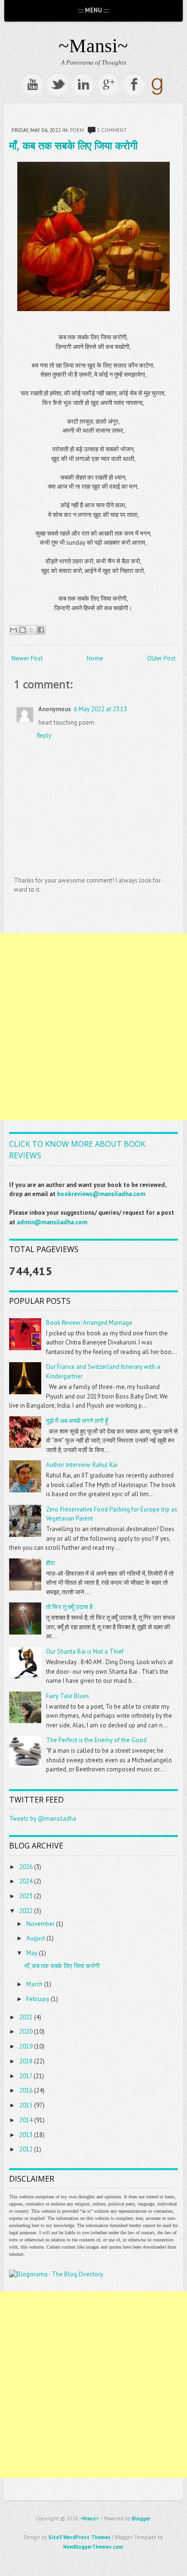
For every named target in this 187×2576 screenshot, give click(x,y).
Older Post (161, 658)
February (38, 1999)
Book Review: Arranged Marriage (89, 1323)
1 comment (112, 130)
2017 (26, 2076)
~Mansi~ (93, 46)
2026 (26, 1867)
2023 (26, 1896)
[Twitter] (58, 84)
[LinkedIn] (83, 84)
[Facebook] (134, 84)
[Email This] (13, 630)
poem (77, 130)
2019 (26, 2046)
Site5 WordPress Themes (80, 2537)
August (36, 1938)
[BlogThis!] (23, 630)
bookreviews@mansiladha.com (101, 1194)
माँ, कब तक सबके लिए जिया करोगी (73, 145)
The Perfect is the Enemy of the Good (96, 1740)
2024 (26, 1881)
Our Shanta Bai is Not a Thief (85, 1652)
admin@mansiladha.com (52, 1222)
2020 (26, 2032)
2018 (26, 2061)
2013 (26, 2135)
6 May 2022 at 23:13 (100, 709)
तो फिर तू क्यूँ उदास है (69, 1607)
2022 (26, 1911)
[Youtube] (32, 84)
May (32, 1953)
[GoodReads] (157, 94)
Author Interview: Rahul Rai (82, 1465)
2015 (26, 2105)
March (35, 1984)
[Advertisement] (93, 1027)
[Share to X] (32, 630)
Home (95, 658)
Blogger (141, 2519)
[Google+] (108, 84)
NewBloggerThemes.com (93, 2547)
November (41, 1924)
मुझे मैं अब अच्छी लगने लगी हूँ (77, 1421)
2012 (26, 2149)
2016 (26, 2090)
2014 (26, 2120)
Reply (44, 735)
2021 (26, 2017)
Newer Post (27, 658)
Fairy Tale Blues (68, 1696)
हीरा (50, 1563)
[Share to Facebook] (41, 630)
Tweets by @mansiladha (43, 1819)
